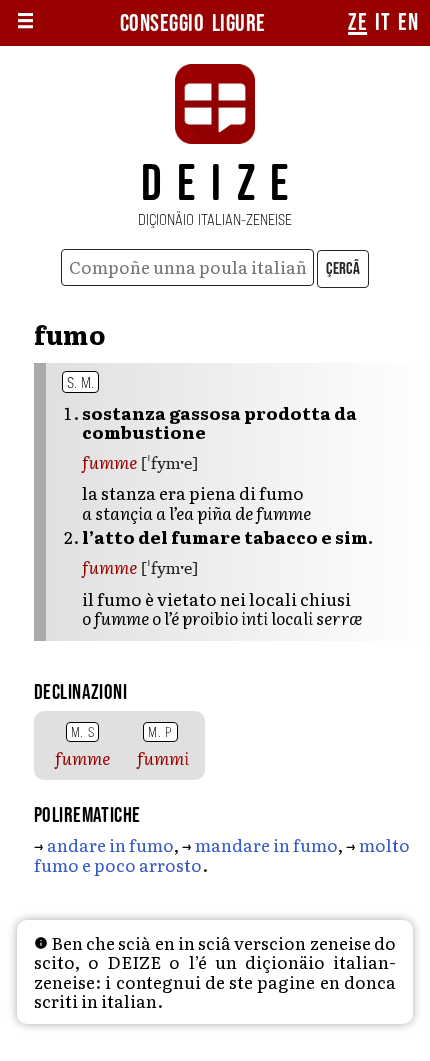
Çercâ (343, 269)
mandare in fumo (266, 844)
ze (357, 23)
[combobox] (187, 267)
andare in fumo (110, 844)
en (408, 23)
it (382, 23)
